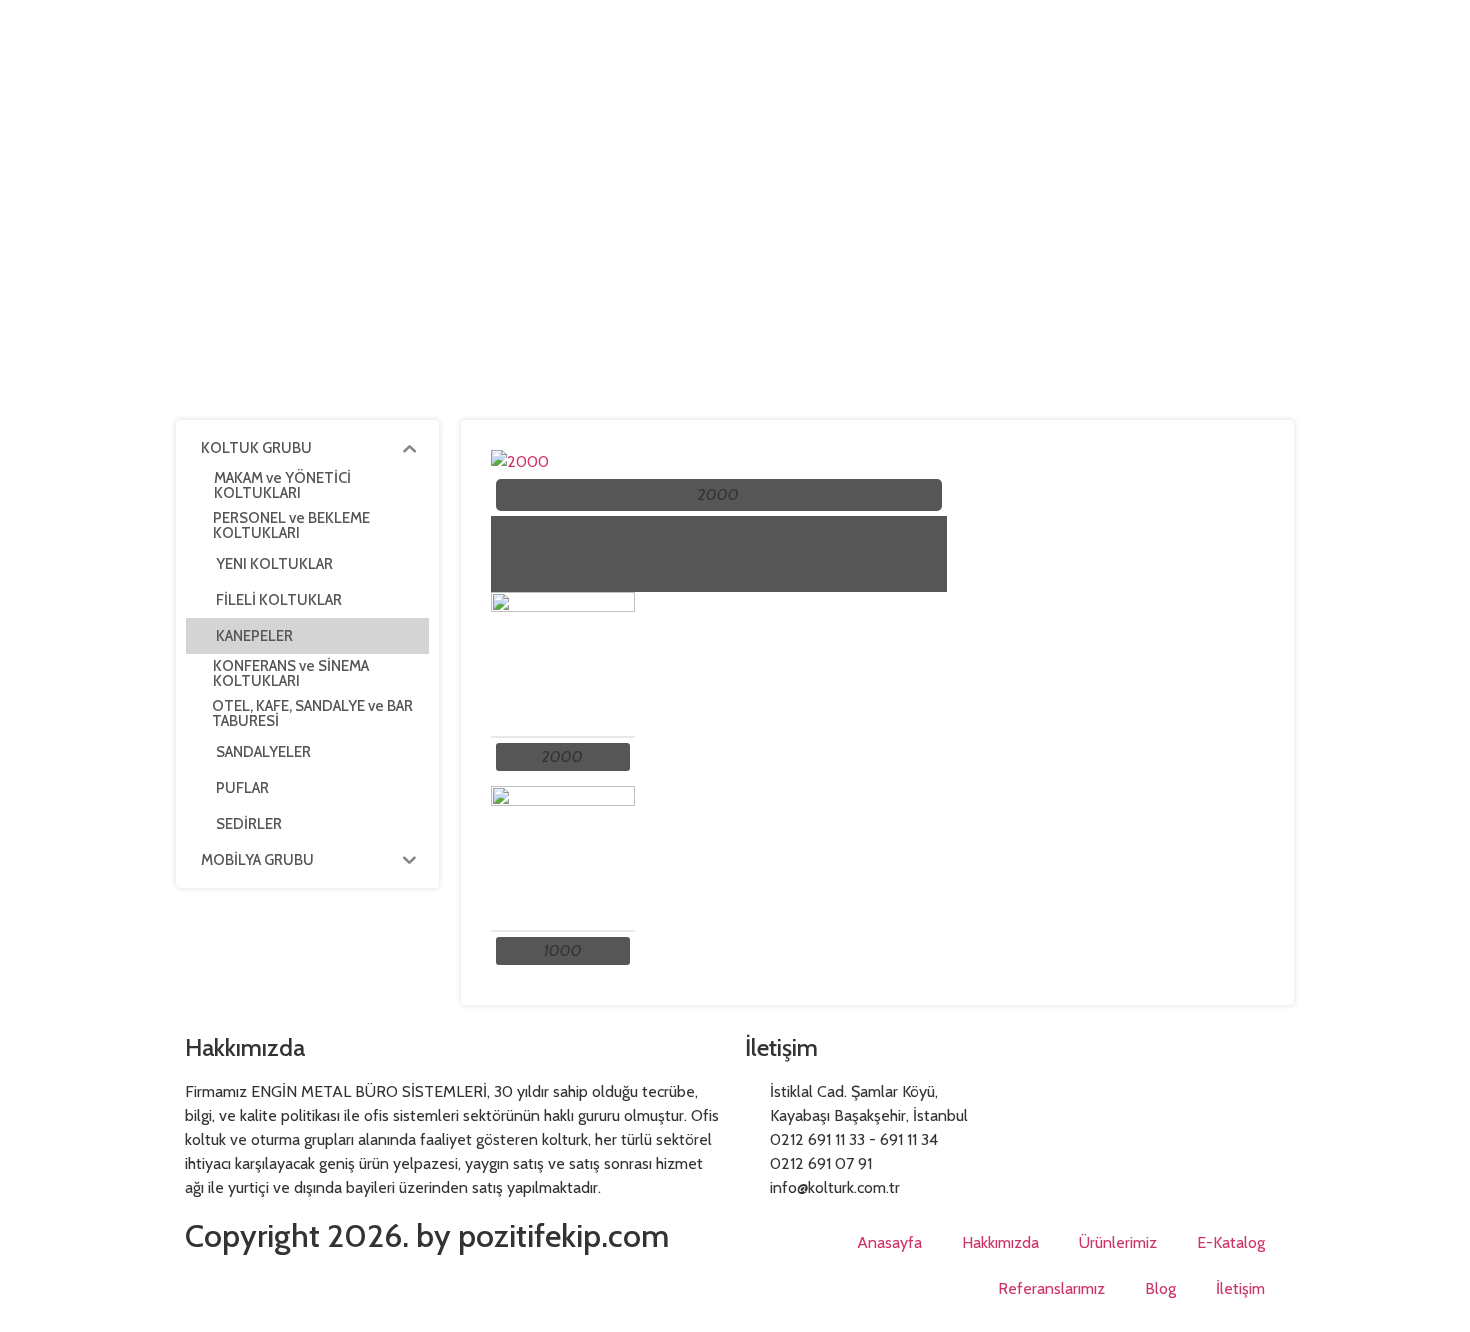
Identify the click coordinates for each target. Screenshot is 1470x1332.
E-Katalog (1231, 1242)
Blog (1160, 1288)
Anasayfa (889, 1242)
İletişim (1240, 1288)
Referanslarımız (1051, 1288)
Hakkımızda (1000, 1242)
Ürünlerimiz (1118, 1242)
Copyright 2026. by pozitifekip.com (427, 1235)
